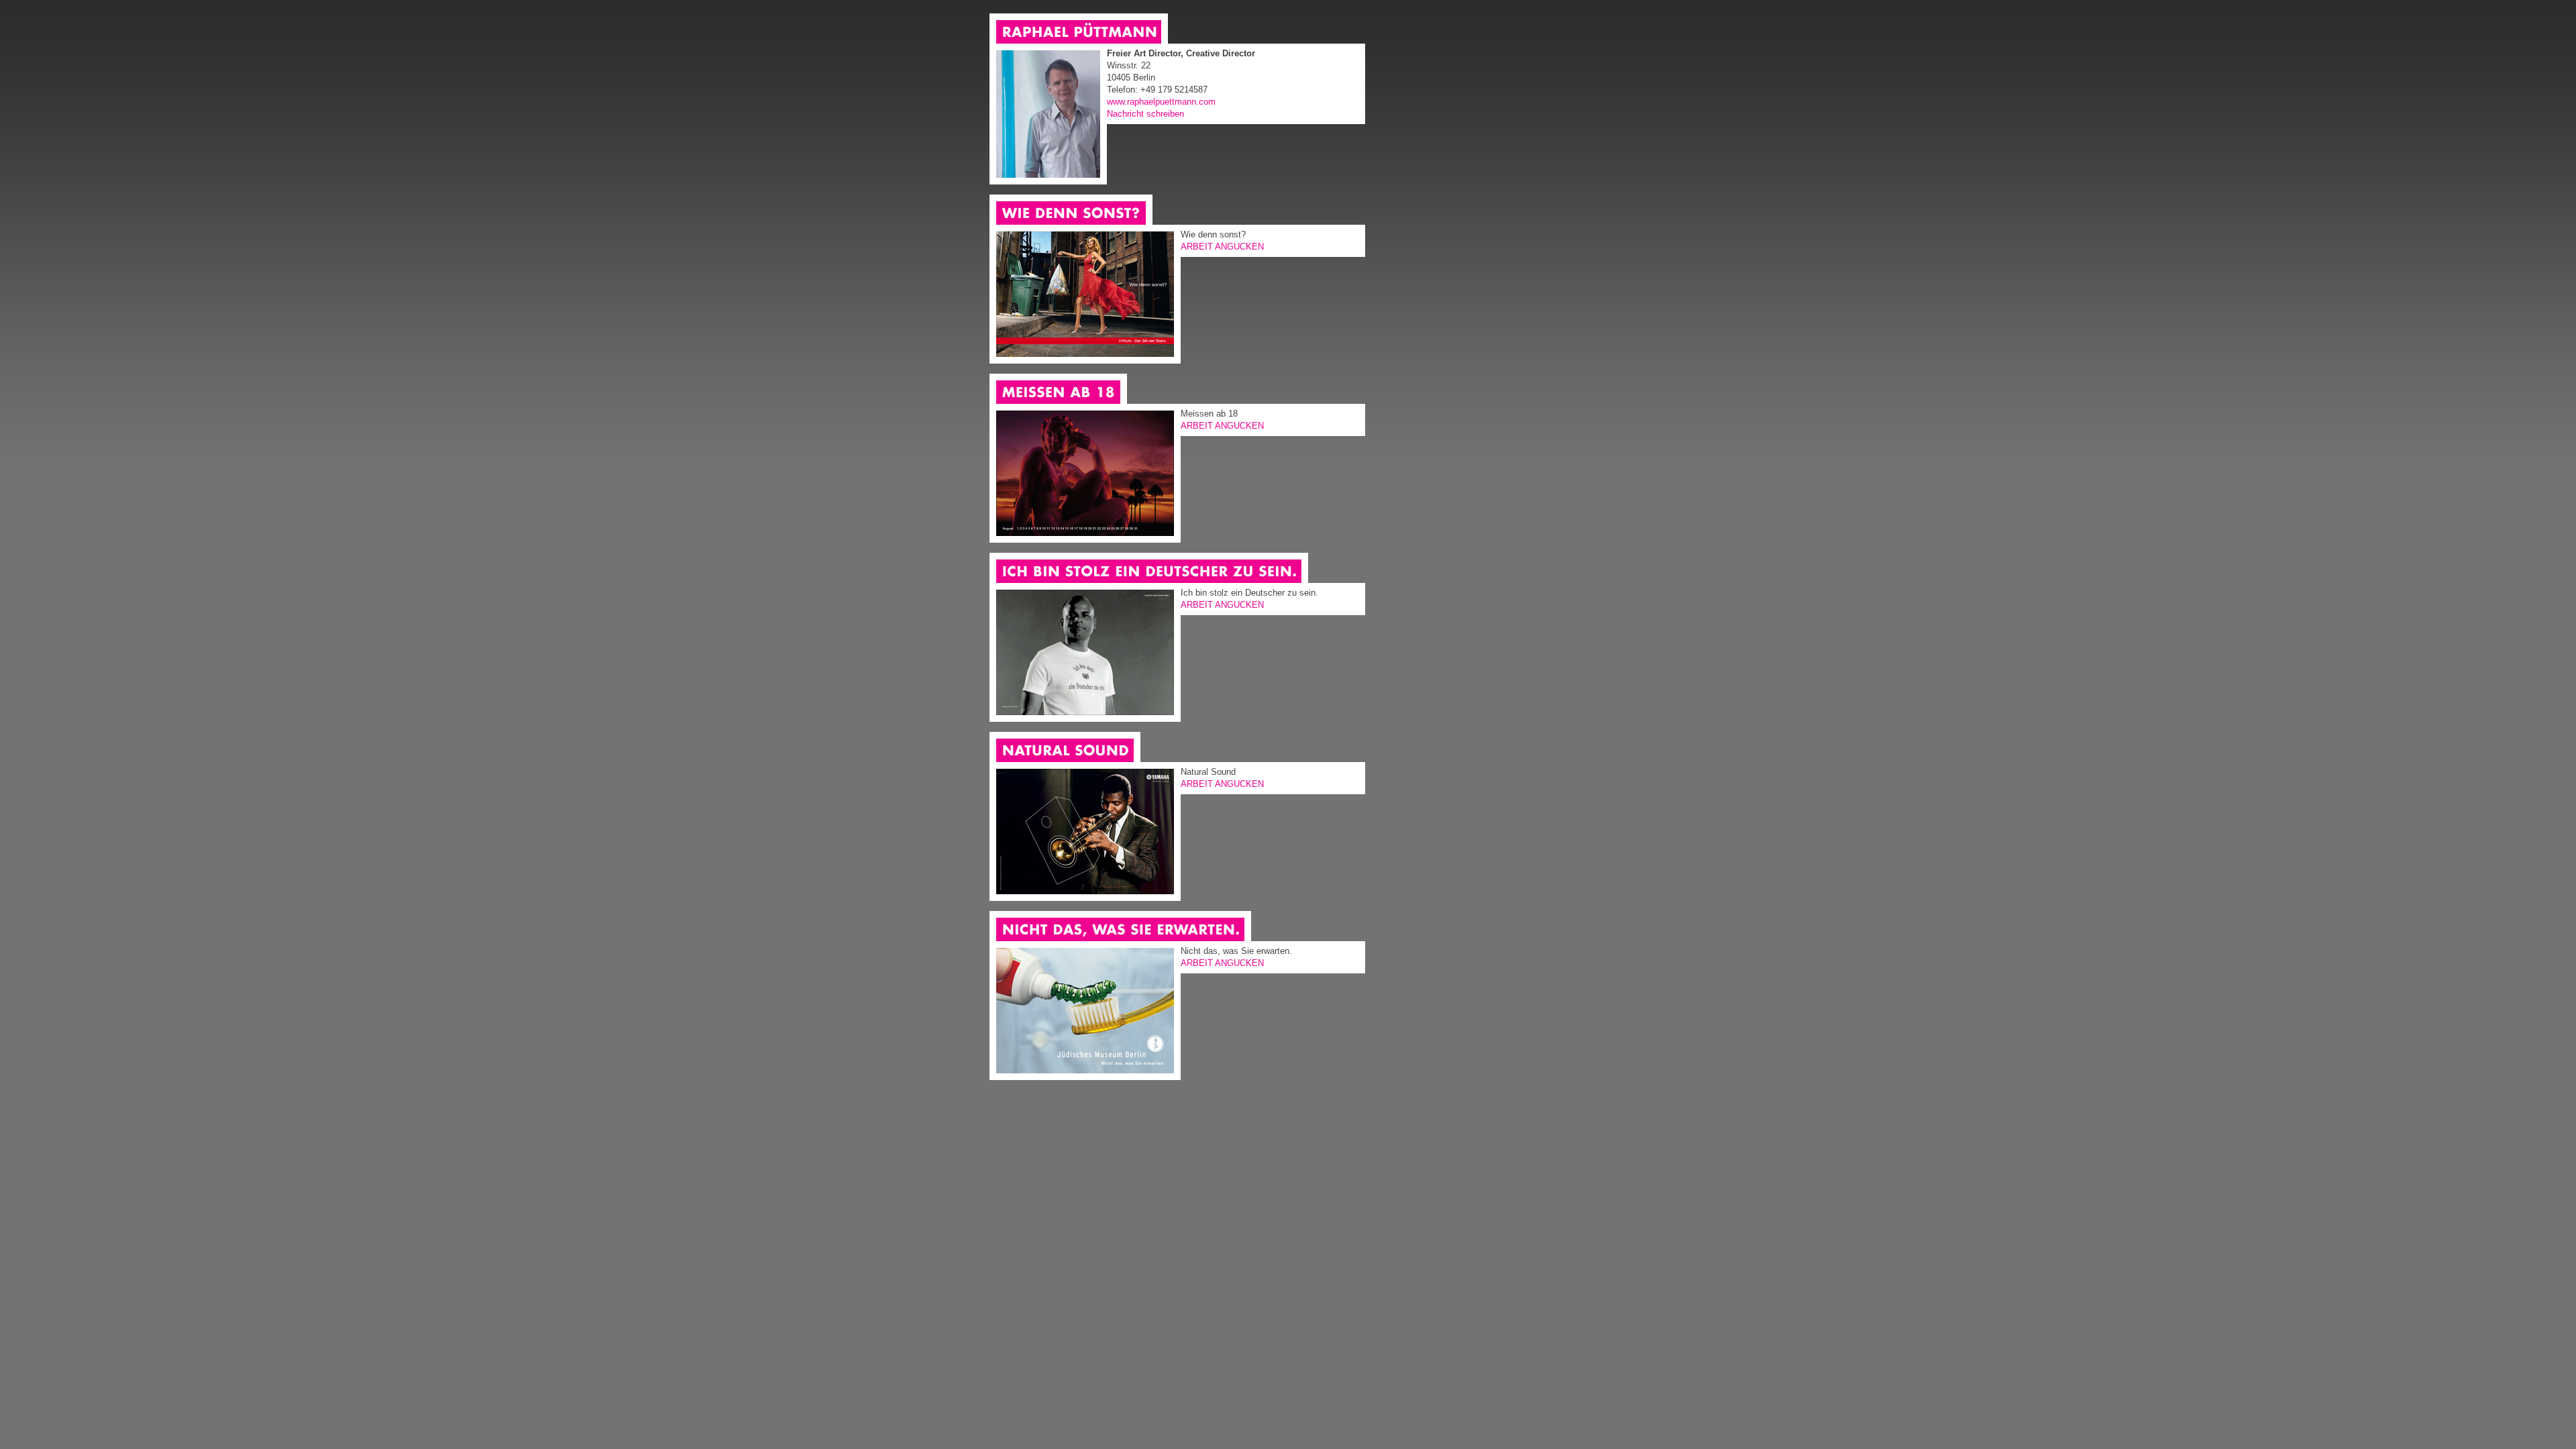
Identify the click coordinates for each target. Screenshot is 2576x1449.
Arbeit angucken (1222, 247)
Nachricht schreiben (1145, 114)
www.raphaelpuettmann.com (1161, 102)
